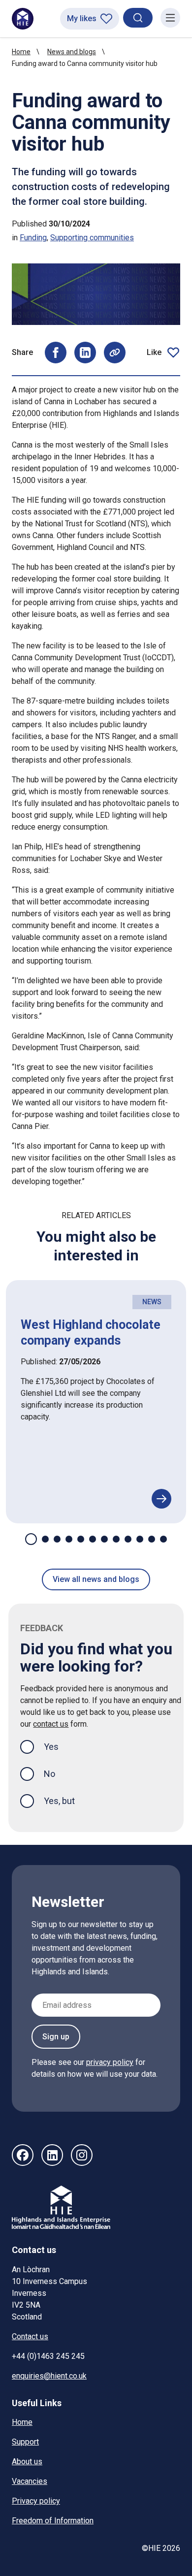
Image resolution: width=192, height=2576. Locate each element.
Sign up (56, 2037)
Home (21, 52)
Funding (33, 238)
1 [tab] (31, 1539)
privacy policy (110, 2062)
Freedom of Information (53, 2521)
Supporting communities (92, 238)
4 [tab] (69, 1539)
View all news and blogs (96, 1579)
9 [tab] (128, 1539)
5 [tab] (81, 1539)
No (49, 1774)
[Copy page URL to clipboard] (115, 353)
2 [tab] (45, 1539)
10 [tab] (140, 1539)
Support (25, 2442)
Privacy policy (36, 2501)
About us (27, 2462)
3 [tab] (57, 1539)
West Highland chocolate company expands (91, 1332)
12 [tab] (163, 1539)
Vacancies (30, 2481)
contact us (51, 1724)
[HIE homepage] (23, 19)
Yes (59, 1746)
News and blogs (72, 52)
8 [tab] (116, 1539)
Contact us (30, 2336)
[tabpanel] (96, 1402)
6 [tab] (93, 1539)
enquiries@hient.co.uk (49, 2376)
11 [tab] (152, 1539)
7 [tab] (104, 1539)
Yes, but (59, 1801)
